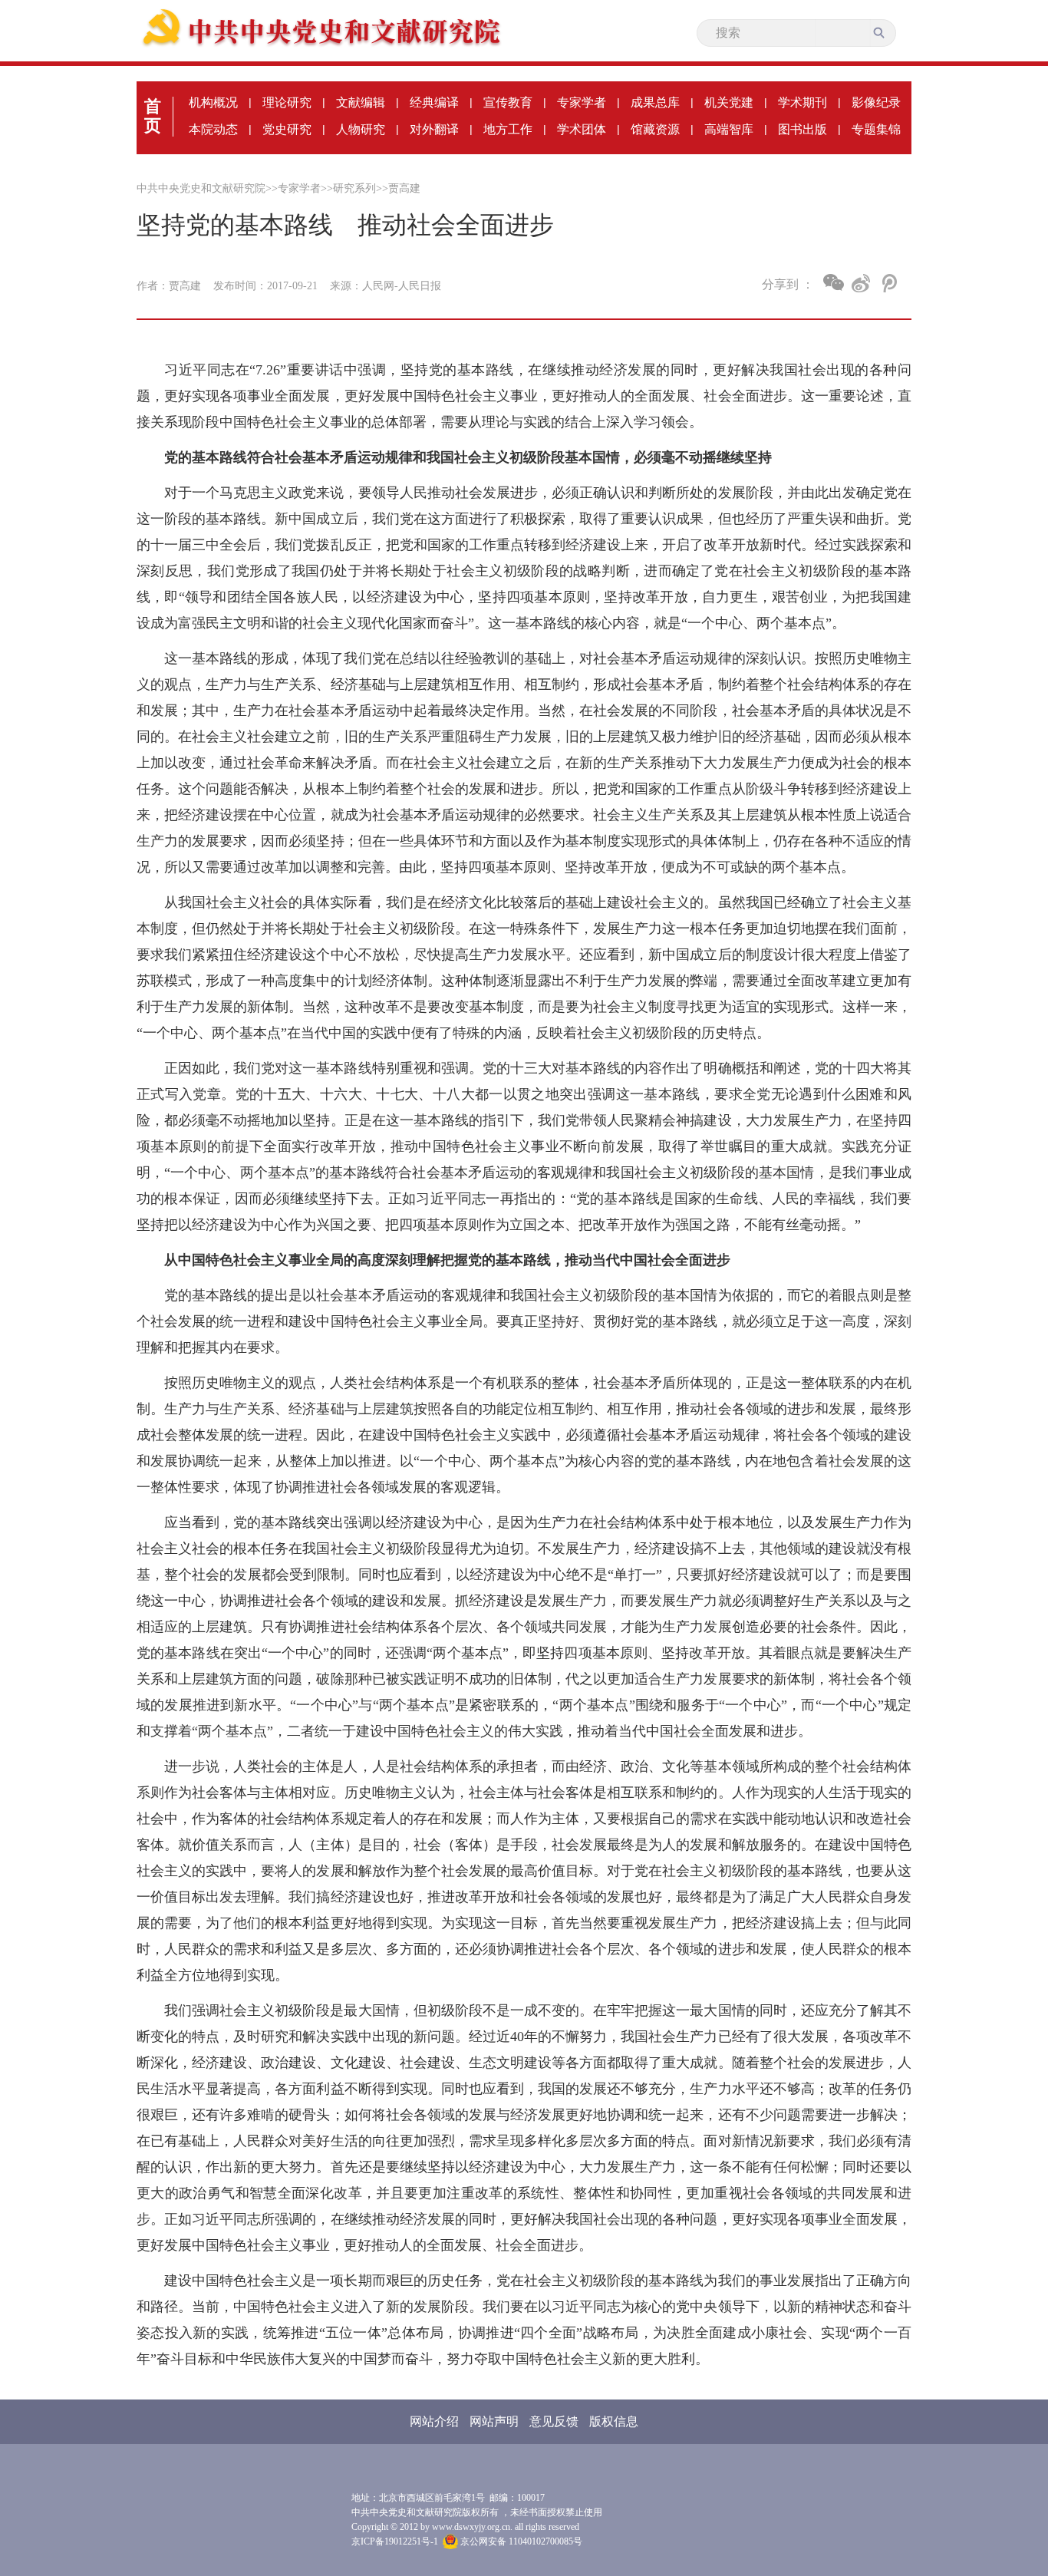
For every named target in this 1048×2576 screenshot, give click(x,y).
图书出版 (802, 129)
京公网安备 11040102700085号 (520, 2541)
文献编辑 (361, 102)
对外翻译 (434, 129)
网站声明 (494, 2421)
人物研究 (361, 129)
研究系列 (354, 188)
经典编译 (434, 102)
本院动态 (213, 129)
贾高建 (404, 188)
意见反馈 (554, 2421)
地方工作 (508, 129)
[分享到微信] (834, 282)
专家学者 (582, 102)
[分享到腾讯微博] (888, 283)
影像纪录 (876, 102)
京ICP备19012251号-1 (395, 2541)
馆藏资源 (655, 129)
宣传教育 (508, 102)
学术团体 (582, 129)
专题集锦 (876, 129)
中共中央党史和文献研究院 (201, 188)
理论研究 (287, 102)
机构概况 (213, 102)
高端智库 (729, 129)
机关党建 (729, 102)
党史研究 (287, 129)
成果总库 (655, 102)
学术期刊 (802, 102)
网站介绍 (434, 2421)
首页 (153, 116)
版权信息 (614, 2421)
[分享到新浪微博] (861, 283)
